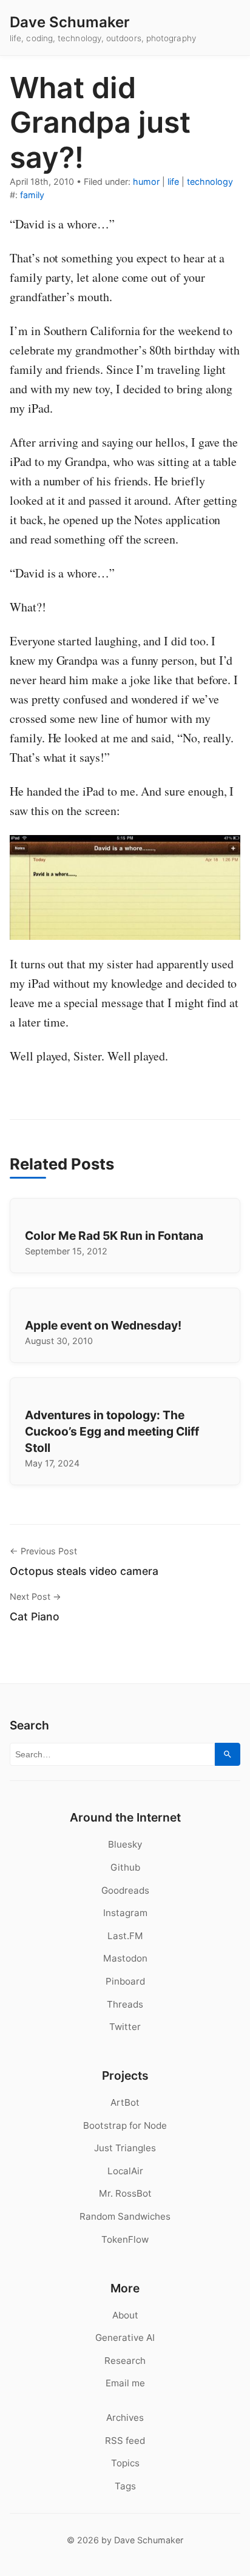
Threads (125, 2004)
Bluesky (125, 1844)
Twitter (125, 2027)
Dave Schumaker (70, 22)
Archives (125, 2418)
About (125, 2315)
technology (210, 181)
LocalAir (125, 2171)
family (32, 195)
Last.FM (125, 1936)
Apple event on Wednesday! (103, 1325)
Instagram (125, 1913)
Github (125, 1867)
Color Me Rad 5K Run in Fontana (114, 1236)
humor (146, 181)
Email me (125, 2383)
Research (125, 2361)
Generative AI (125, 2338)
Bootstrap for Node (125, 2125)
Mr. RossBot (125, 2193)
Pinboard (125, 1981)
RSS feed (125, 2441)
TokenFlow (125, 2239)
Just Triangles (125, 2148)
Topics (125, 2463)
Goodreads (125, 1890)
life (173, 181)
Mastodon (125, 1958)
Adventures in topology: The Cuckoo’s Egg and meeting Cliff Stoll (112, 1431)
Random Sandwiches (125, 2216)
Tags (125, 2486)
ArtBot (125, 2102)
